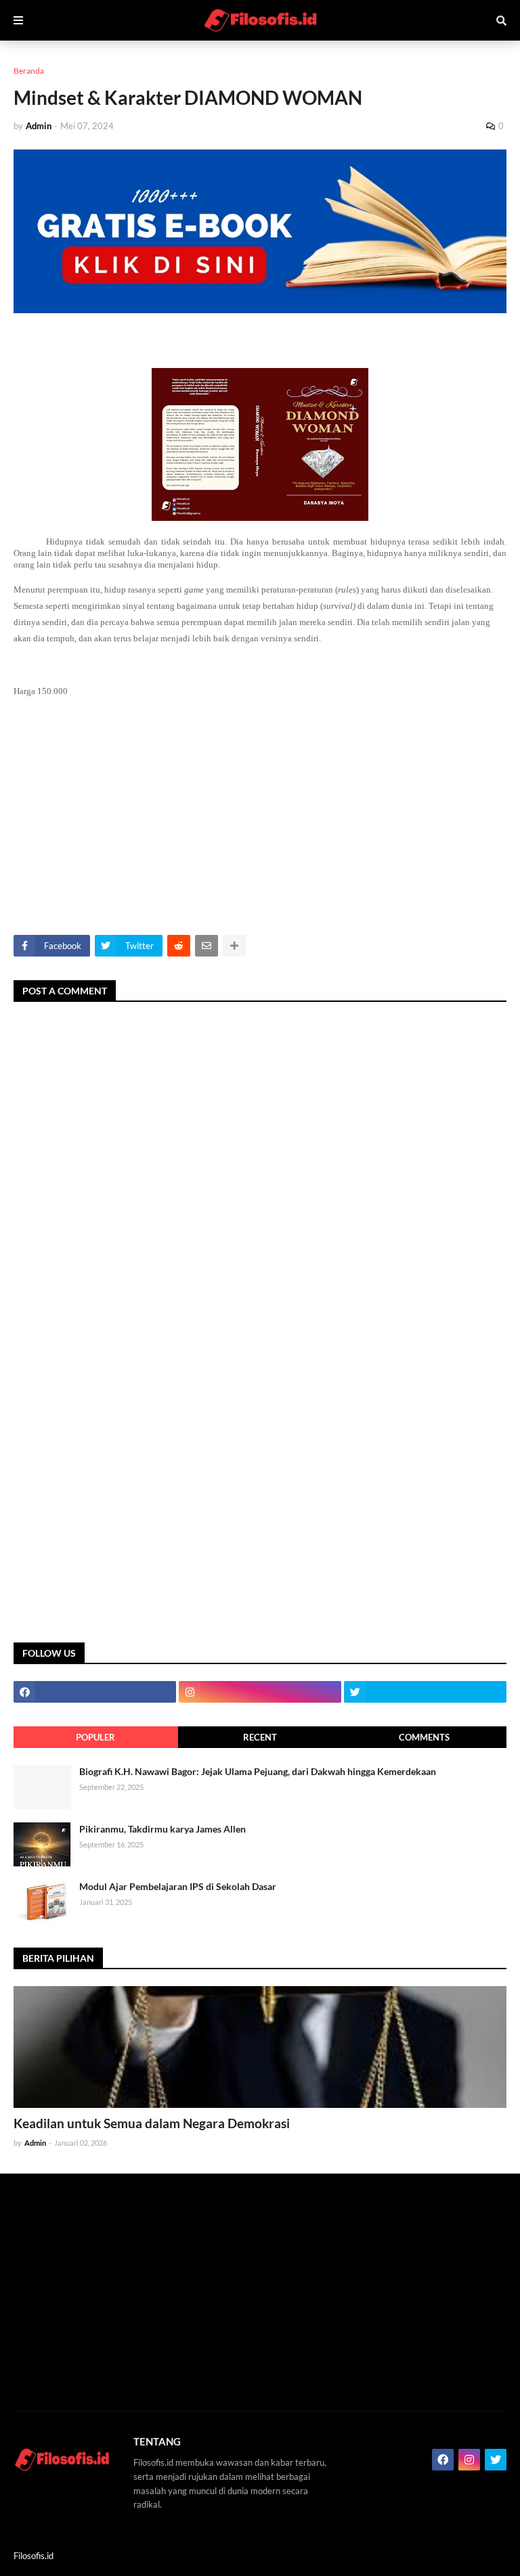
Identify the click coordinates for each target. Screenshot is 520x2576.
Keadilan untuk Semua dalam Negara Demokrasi (152, 2123)
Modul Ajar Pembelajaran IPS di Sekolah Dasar (178, 1886)
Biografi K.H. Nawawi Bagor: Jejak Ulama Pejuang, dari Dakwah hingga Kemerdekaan (258, 1771)
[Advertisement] (260, 820)
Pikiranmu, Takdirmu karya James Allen (162, 1829)
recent (260, 1737)
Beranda (29, 71)
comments (424, 1737)
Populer (95, 1737)
